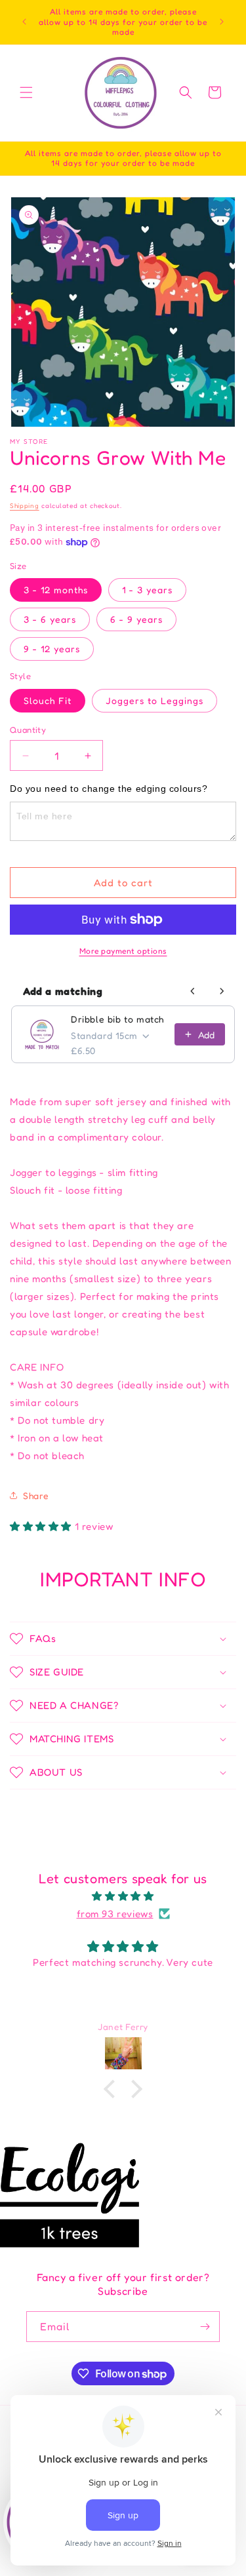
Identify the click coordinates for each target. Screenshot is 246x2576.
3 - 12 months (56, 590)
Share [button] (36, 1495)
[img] (123, 1896)
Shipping (25, 505)
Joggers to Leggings (154, 700)
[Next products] (222, 991)
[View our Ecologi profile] (70, 2195)
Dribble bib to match (117, 1019)
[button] (26, 92)
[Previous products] (193, 991)
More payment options (123, 951)
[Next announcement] (222, 22)
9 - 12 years (52, 649)
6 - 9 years (136, 619)
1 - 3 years (147, 590)
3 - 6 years (50, 619)
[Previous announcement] (24, 22)
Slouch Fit (48, 700)
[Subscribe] (205, 2327)
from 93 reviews (115, 1914)
